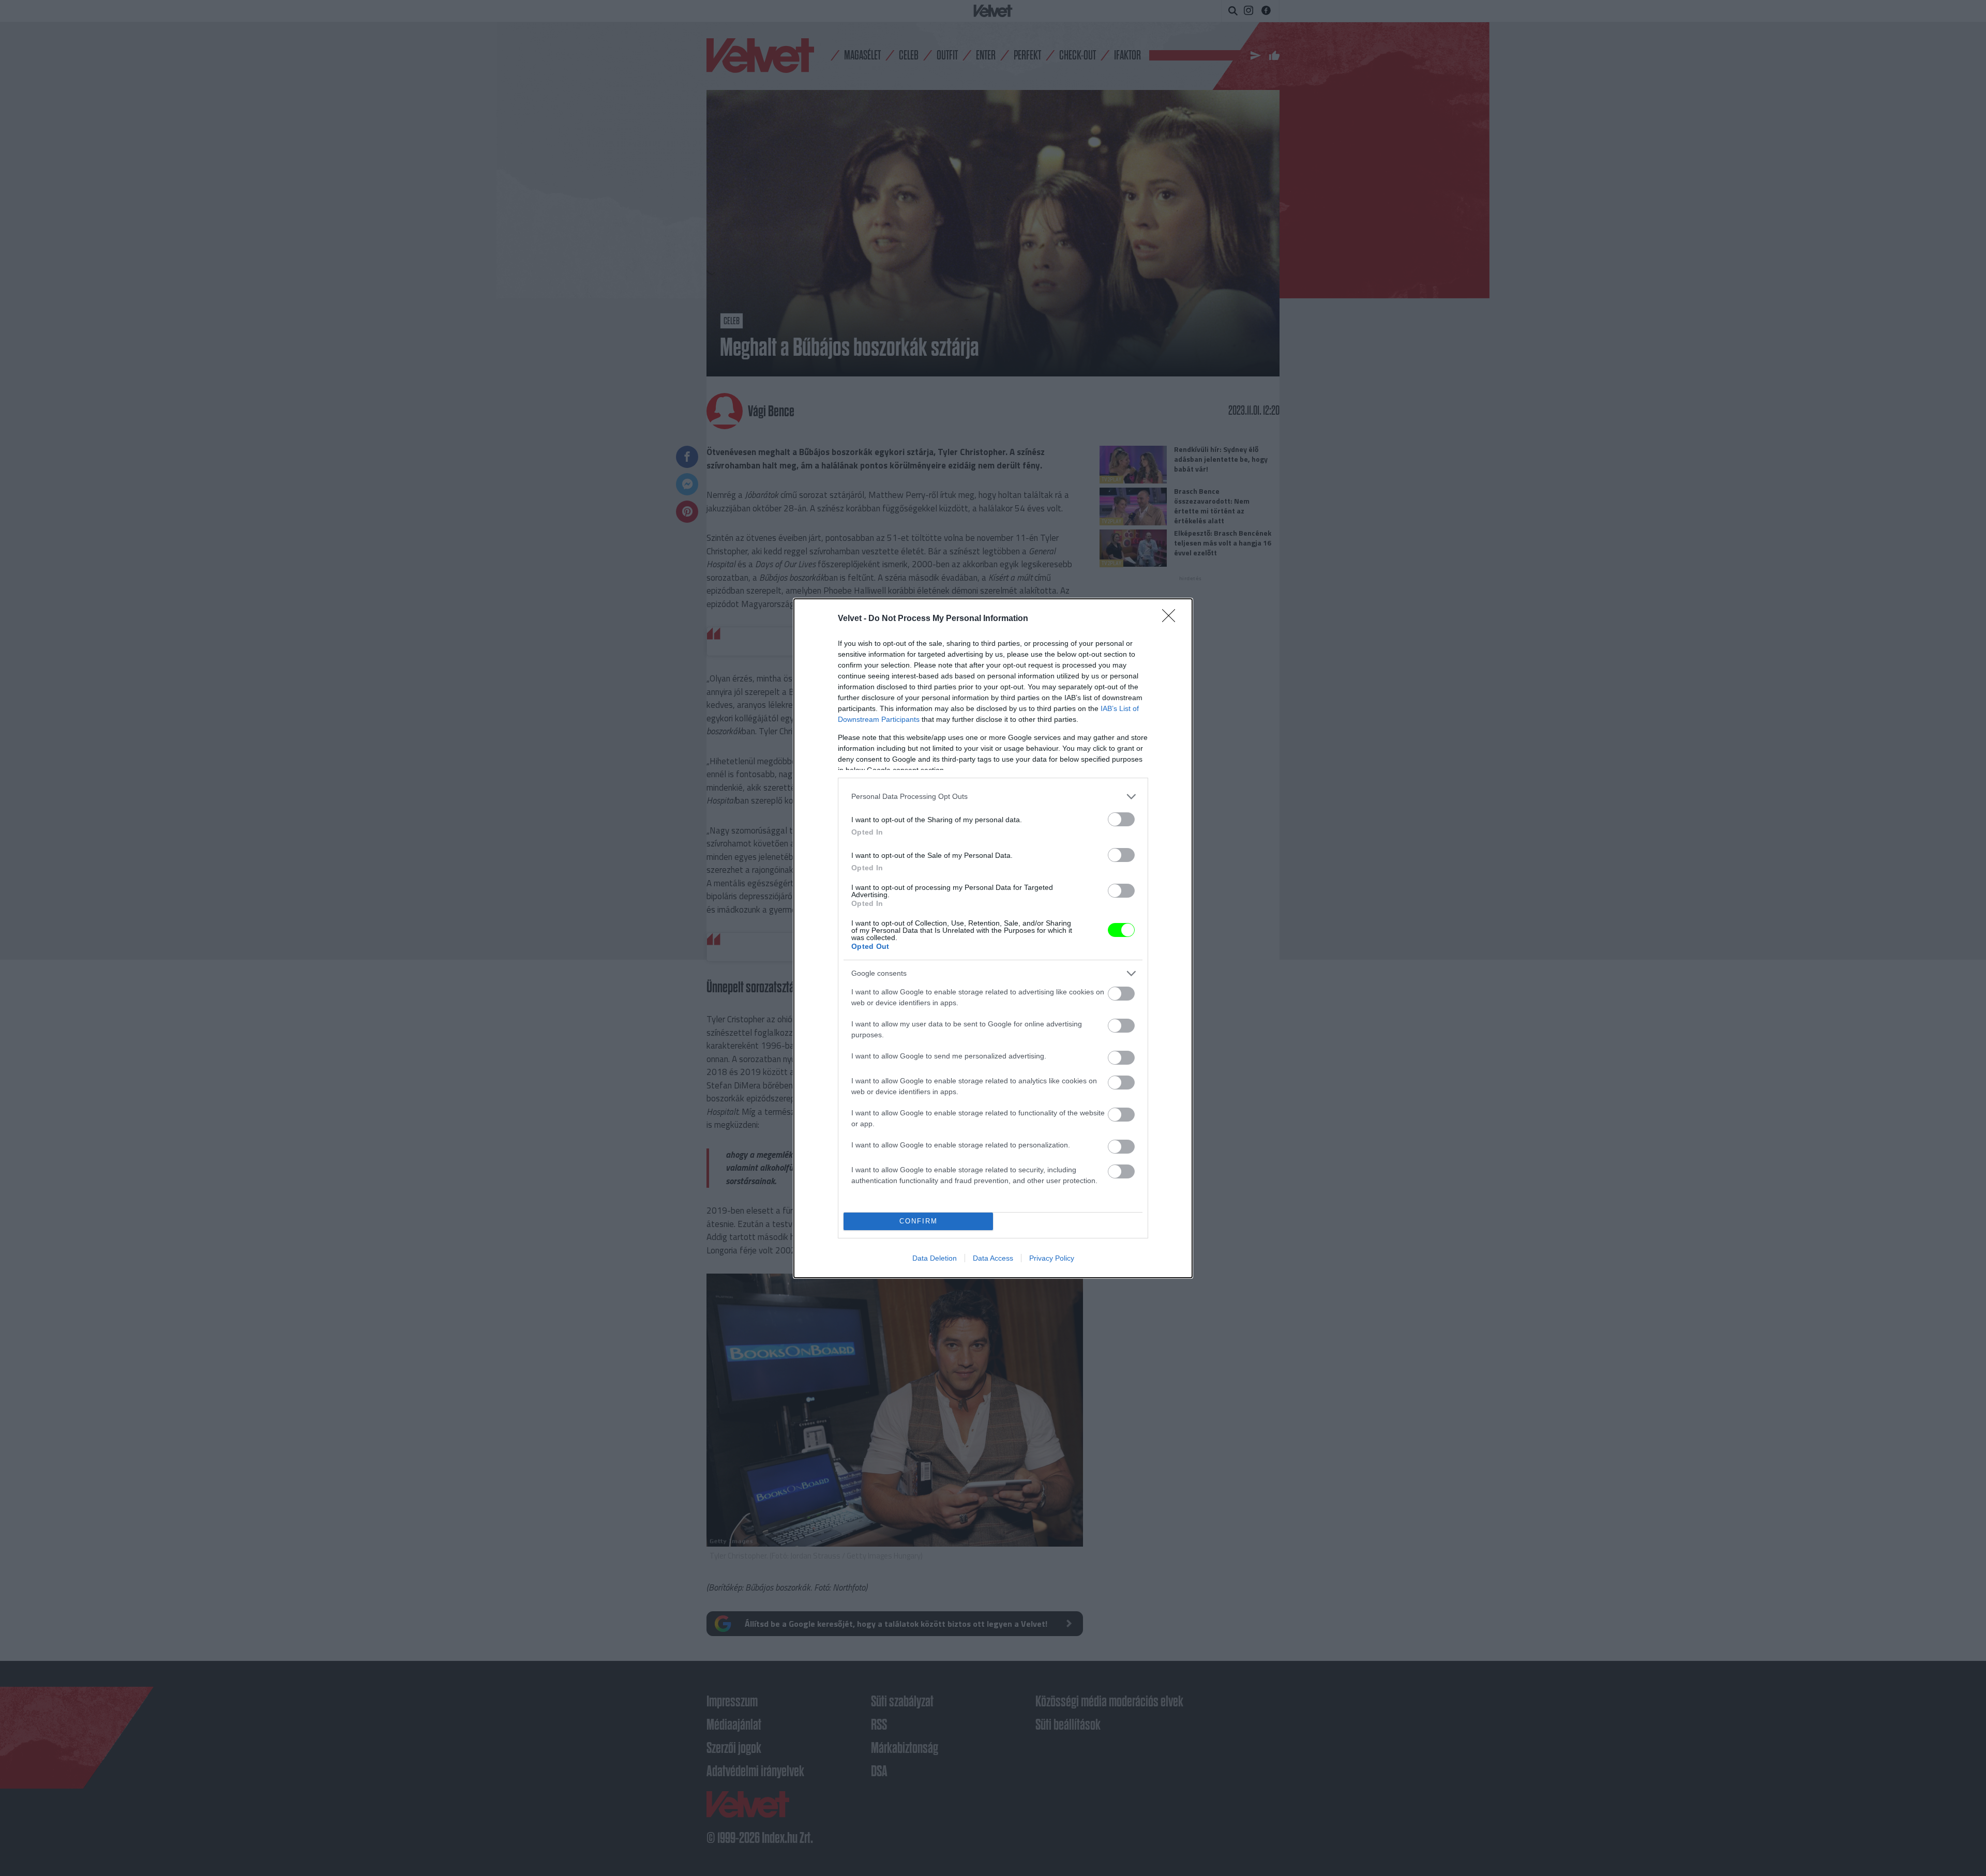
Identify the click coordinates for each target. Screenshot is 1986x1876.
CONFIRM (919, 1221)
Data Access (993, 1258)
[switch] (1121, 819)
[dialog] (993, 938)
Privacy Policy (1052, 1258)
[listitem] (993, 797)
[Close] (1172, 619)
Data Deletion (935, 1258)
